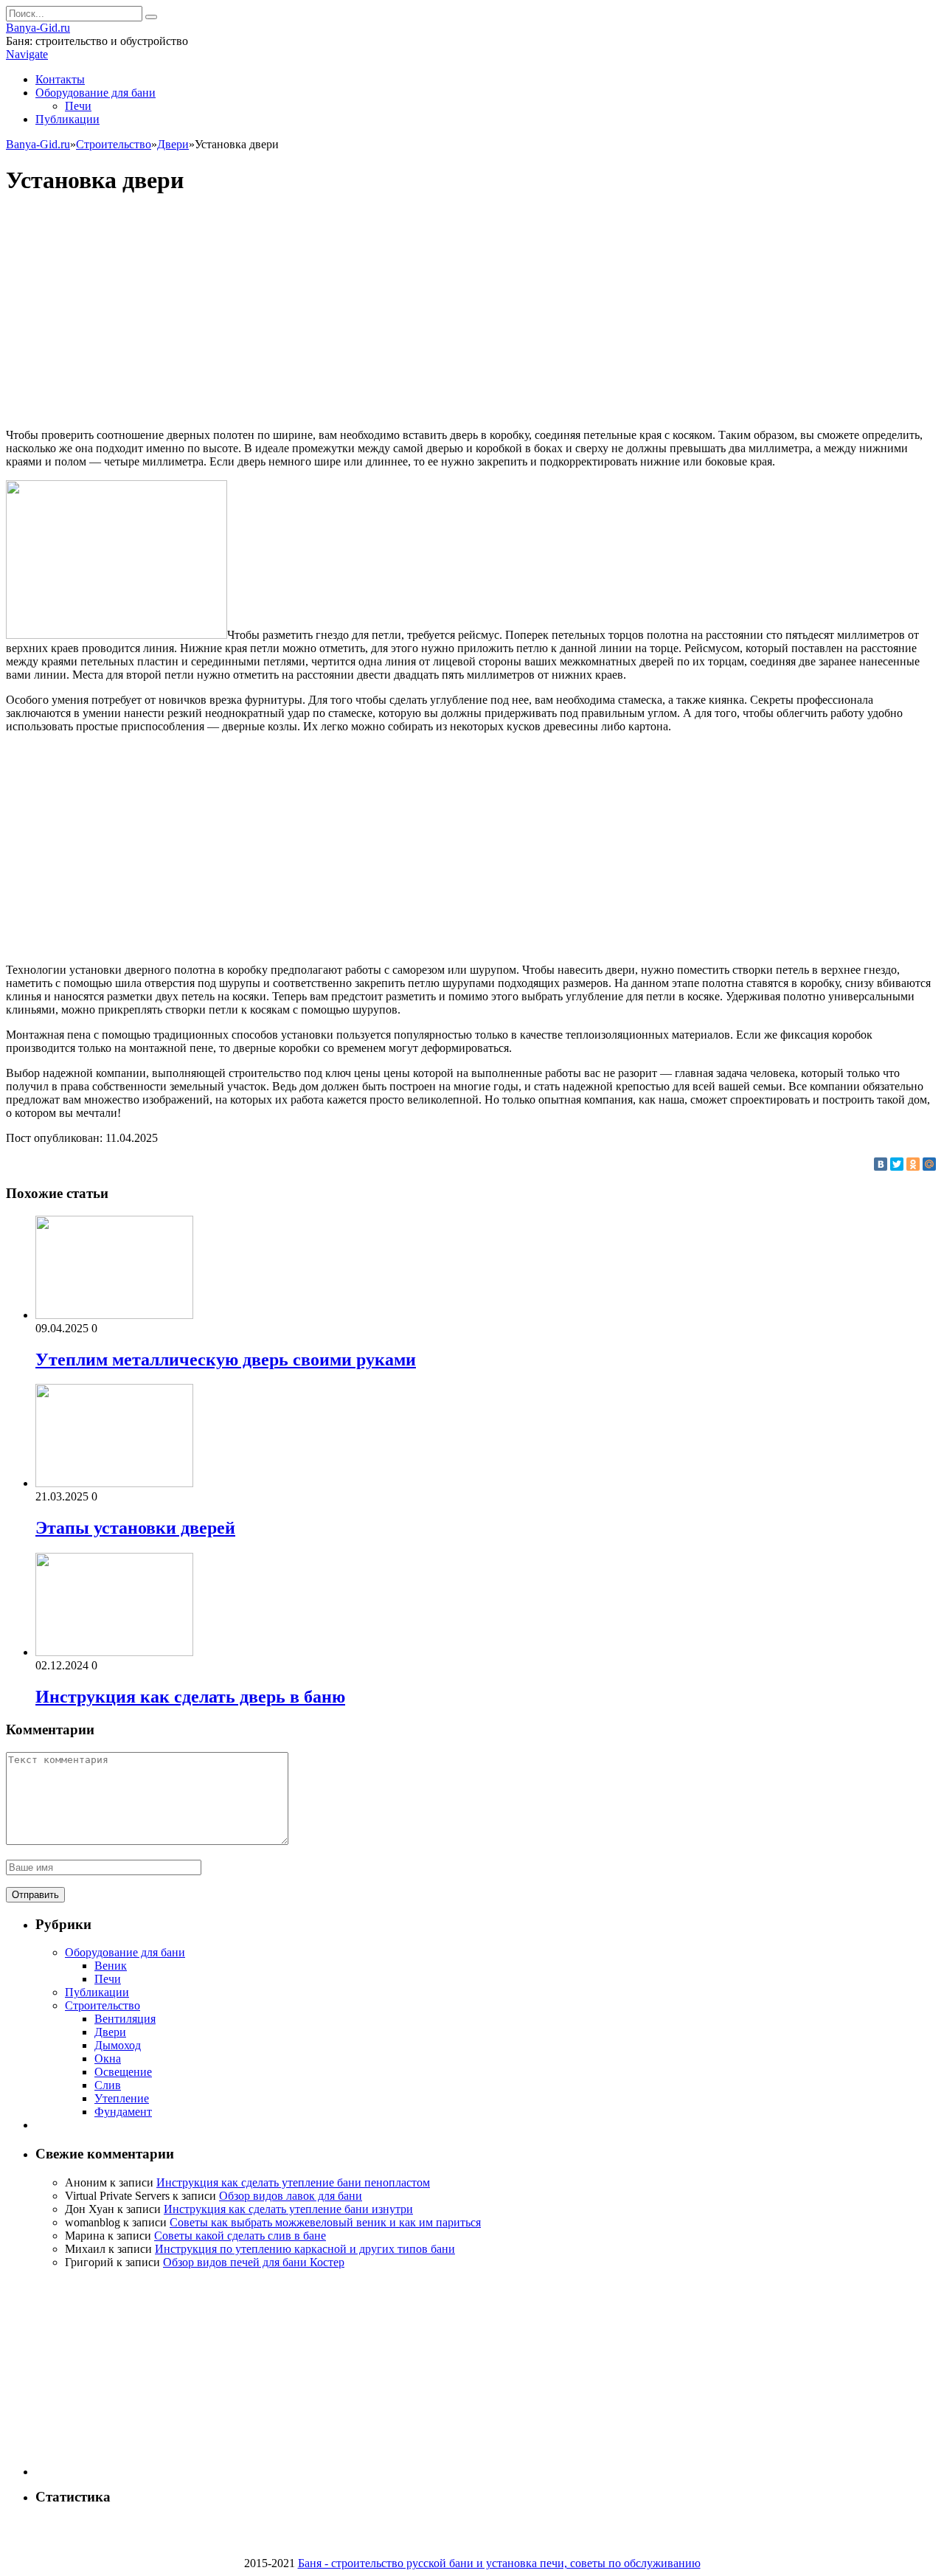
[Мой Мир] (929, 1164)
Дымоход (118, 2045)
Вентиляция (125, 2019)
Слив (108, 2085)
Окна (108, 2059)
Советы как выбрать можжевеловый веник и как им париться (325, 2222)
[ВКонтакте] (881, 1164)
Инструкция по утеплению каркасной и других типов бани (305, 2249)
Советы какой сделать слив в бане (240, 2236)
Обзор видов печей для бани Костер (254, 2262)
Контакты (60, 79)
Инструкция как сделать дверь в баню (190, 1697)
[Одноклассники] (913, 1164)
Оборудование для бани (96, 93)
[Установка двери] (117, 635)
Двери (110, 2032)
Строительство (103, 2005)
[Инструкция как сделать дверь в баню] (114, 1652)
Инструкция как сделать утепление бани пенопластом (293, 2182)
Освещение (123, 2072)
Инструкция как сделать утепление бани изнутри (288, 2209)
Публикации (67, 119)
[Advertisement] (472, 314)
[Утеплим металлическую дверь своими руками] (114, 1315)
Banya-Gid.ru (38, 28)
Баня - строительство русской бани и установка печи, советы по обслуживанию (499, 2563)
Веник (111, 1966)
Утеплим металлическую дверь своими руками (226, 1360)
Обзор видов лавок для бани (291, 2196)
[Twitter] (897, 1164)
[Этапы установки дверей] (114, 1483)
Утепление (122, 2098)
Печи (78, 106)
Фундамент (123, 2112)
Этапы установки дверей (135, 1528)
